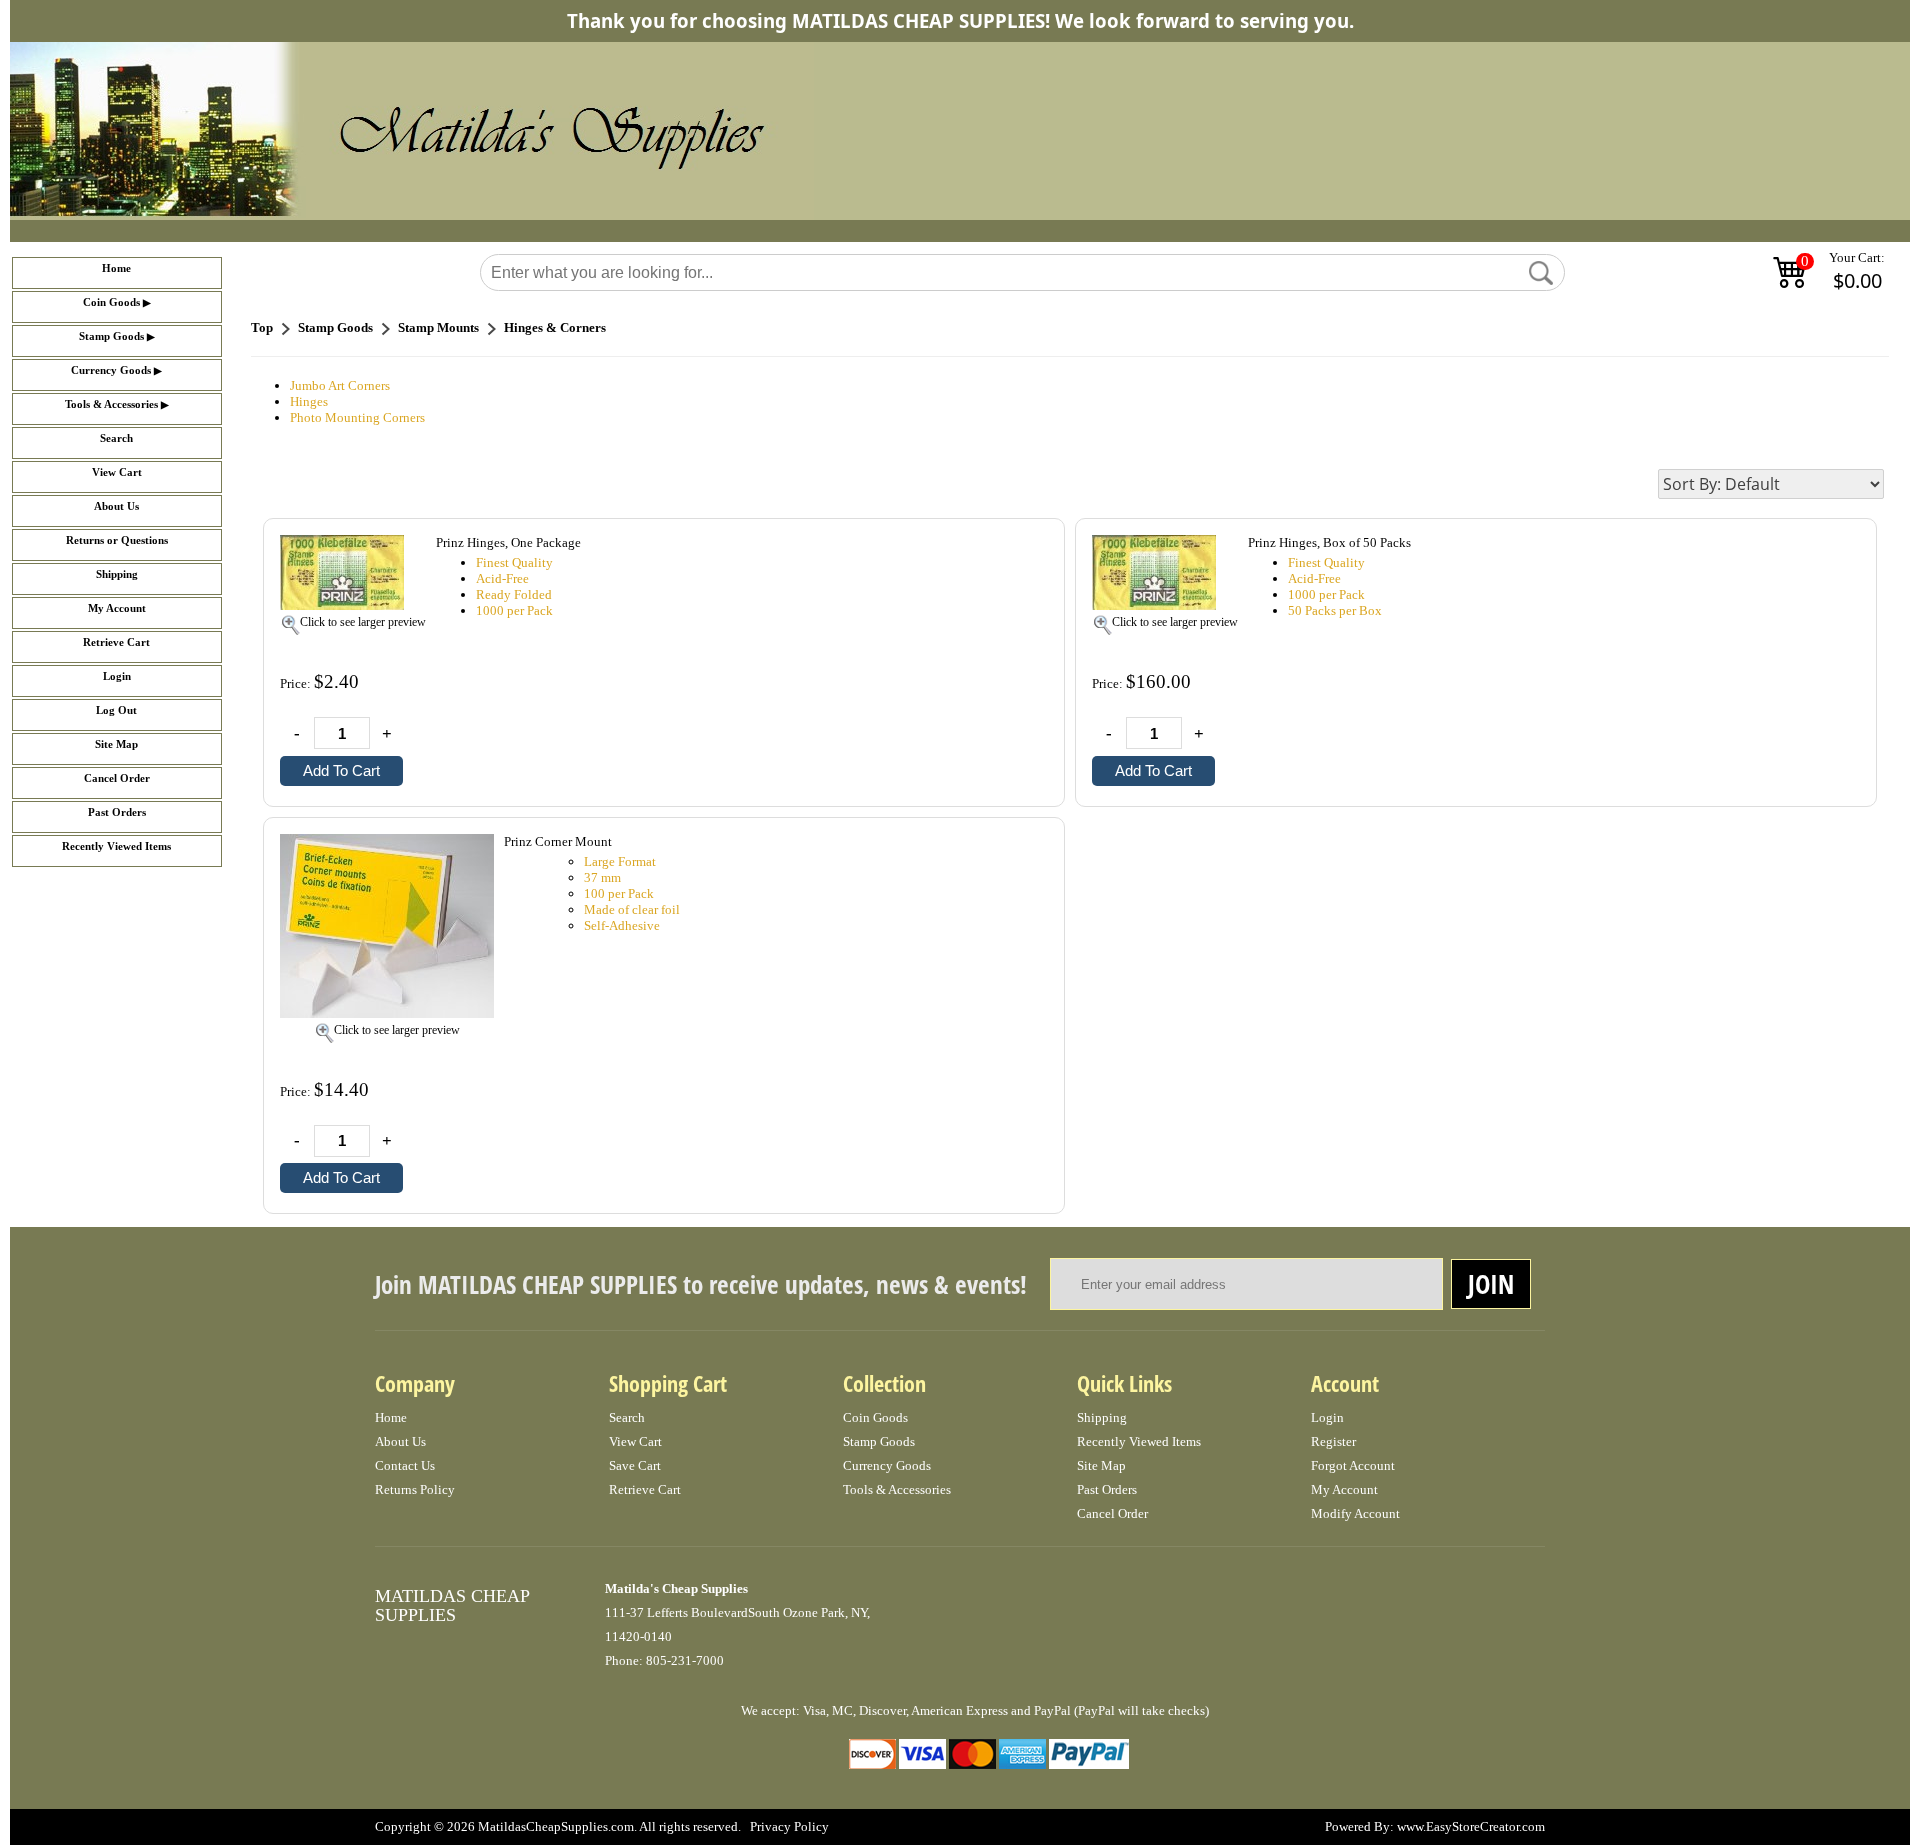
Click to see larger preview (363, 622)
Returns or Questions (117, 540)
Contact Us (405, 1465)
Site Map (116, 744)
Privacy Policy (789, 1826)
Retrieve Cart (116, 642)
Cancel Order (117, 778)
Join (1491, 1284)
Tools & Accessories (111, 404)
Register (1333, 1441)
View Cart (117, 472)
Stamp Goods (111, 336)
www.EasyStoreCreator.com (1471, 1826)
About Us (116, 506)
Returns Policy (415, 1489)
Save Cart (635, 1465)
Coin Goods (111, 302)
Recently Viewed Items (116, 846)
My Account (117, 608)
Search (116, 438)
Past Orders (117, 812)
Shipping (117, 574)
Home (116, 268)
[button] (1541, 273)
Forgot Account (1353, 1465)
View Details (1007, 544)
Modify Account (1355, 1513)
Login (117, 676)
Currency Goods (111, 370)
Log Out (116, 710)
